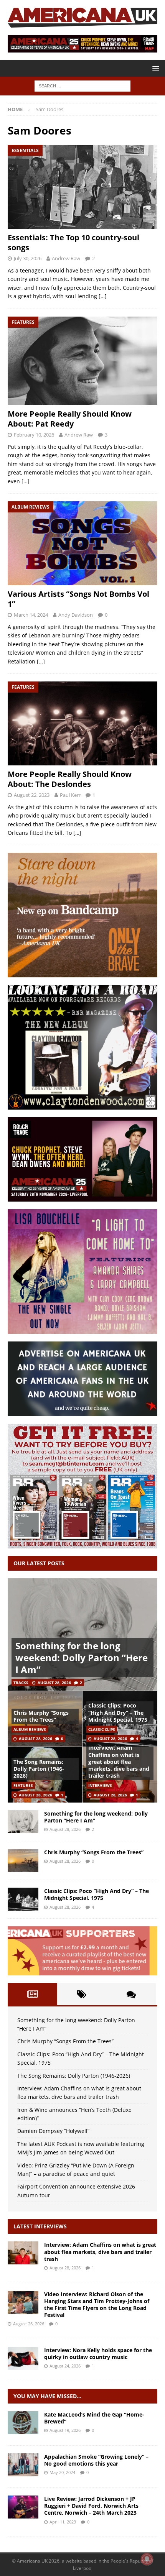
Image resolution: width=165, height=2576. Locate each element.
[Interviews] (23, 2253)
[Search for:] (82, 85)
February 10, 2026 (34, 435)
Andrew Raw (66, 258)
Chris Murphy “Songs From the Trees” (41, 1716)
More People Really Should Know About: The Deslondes (70, 779)
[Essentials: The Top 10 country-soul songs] (82, 187)
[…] (103, 296)
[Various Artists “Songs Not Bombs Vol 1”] (82, 543)
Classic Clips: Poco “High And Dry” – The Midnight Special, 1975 (118, 1712)
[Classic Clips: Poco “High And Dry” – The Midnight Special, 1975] (23, 1899)
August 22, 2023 (32, 795)
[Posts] (32, 1994)
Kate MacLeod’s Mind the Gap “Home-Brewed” (94, 2418)
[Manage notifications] (147, 2559)
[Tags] (82, 1994)
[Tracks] (23, 2465)
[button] (154, 68)
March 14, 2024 (31, 615)
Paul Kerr (70, 795)
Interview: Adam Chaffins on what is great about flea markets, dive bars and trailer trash (119, 1762)
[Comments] (131, 1994)
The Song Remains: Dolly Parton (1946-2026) (39, 1769)
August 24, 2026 (65, 2366)
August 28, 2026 (54, 1683)
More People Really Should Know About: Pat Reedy (70, 419)
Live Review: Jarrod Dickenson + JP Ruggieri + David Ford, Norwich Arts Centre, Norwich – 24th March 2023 (91, 2506)
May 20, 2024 (62, 2472)
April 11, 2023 (63, 2522)
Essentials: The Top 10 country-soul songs (73, 242)
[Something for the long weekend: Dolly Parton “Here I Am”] (82, 1634)
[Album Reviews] (23, 2423)
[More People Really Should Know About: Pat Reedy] (82, 361)
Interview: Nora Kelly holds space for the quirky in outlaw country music (98, 2354)
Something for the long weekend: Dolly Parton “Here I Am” (82, 1657)
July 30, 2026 (28, 258)
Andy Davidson (76, 615)
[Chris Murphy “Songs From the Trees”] (23, 1860)
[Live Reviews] (23, 2507)
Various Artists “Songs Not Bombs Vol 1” (78, 599)
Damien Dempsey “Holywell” (53, 2131)
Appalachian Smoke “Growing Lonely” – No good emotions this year (96, 2460)
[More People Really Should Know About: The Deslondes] (82, 723)
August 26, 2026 (29, 2324)
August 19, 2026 (65, 2430)
